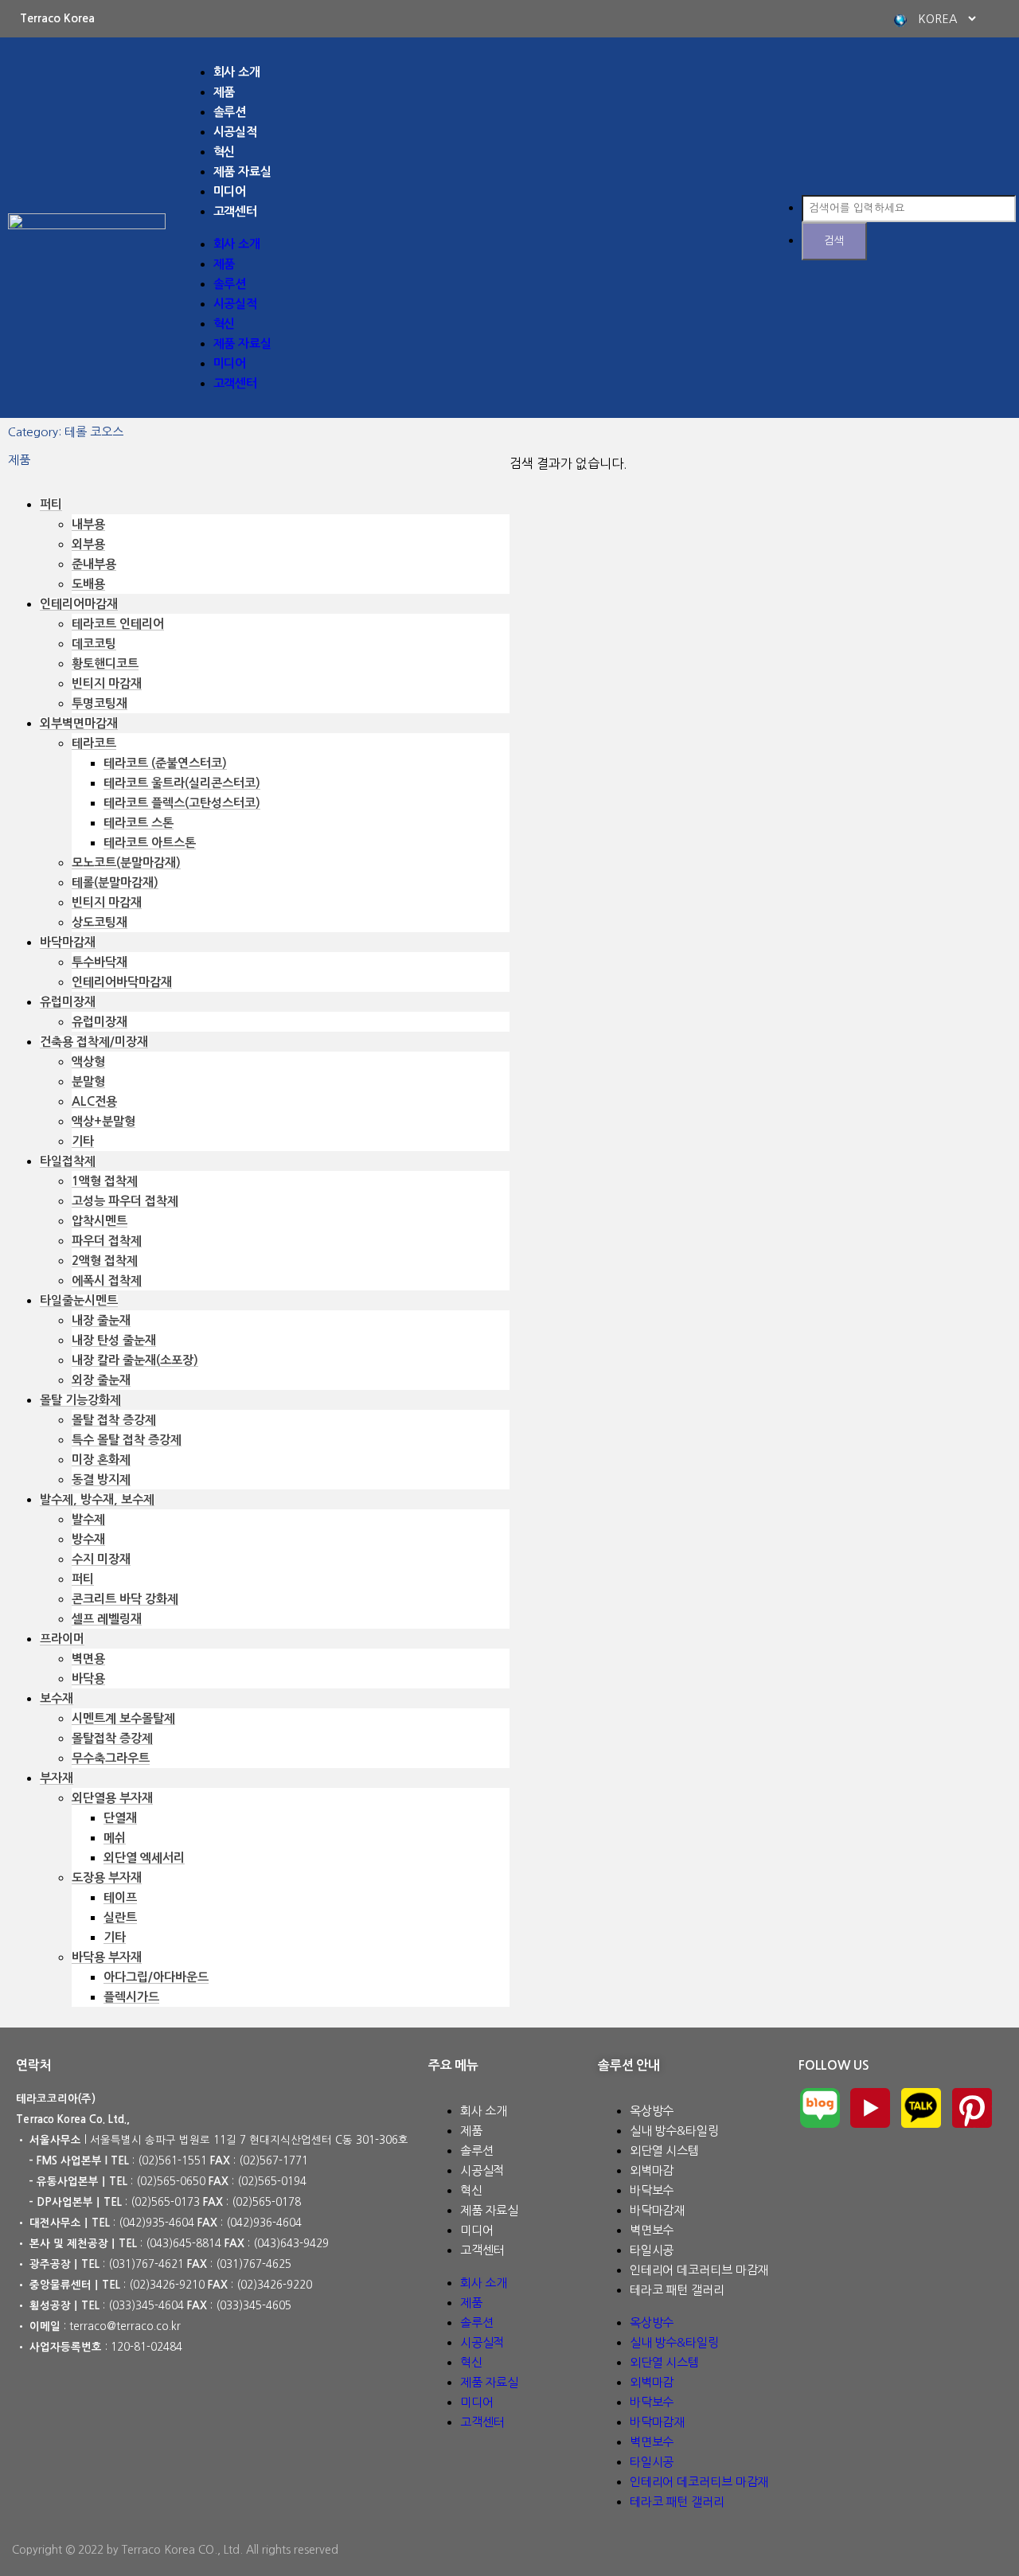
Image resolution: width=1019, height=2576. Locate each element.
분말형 (88, 1081)
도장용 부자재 (107, 1877)
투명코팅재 (100, 703)
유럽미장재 (68, 1002)
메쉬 (115, 1838)
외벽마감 (652, 2170)
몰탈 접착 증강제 (114, 1420)
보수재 (57, 1698)
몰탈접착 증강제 (112, 1738)
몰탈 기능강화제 (80, 1400)
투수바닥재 (100, 962)
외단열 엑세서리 (144, 1858)
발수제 (88, 1519)
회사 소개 (237, 72)
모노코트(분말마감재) (126, 863)
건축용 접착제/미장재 (94, 1042)
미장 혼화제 (101, 1460)
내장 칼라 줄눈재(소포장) (135, 1360)
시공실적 (236, 132)
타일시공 (652, 2250)
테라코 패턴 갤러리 (677, 2290)
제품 (224, 92)
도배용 (88, 584)
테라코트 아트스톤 (150, 843)
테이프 (120, 1897)
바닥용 (88, 1678)
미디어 (230, 191)
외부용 (88, 544)
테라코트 (94, 743)
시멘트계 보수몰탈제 (123, 1718)
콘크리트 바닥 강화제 (125, 1599)
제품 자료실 (242, 172)
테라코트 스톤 (139, 823)
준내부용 (94, 564)
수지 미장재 (101, 1559)
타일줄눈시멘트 (79, 1300)
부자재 (57, 1778)
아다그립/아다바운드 (156, 1977)
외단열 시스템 (664, 2151)
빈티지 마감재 (107, 683)
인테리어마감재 (79, 604)
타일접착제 (68, 1161)
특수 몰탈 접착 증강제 (127, 1440)
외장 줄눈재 (101, 1380)
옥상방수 (652, 2111)
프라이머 (62, 1639)
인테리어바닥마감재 (122, 982)
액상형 (88, 1062)
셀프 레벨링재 (107, 1619)
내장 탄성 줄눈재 (114, 1340)
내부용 (88, 524)
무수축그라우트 (111, 1758)
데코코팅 (94, 644)
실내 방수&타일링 (674, 2131)
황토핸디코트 (105, 664)
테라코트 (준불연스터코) (165, 763)
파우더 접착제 (107, 1241)
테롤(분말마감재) (115, 882)
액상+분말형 (103, 1121)
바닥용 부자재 (107, 1957)
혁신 (224, 152)
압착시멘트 (100, 1221)
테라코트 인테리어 (118, 624)
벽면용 (88, 1659)
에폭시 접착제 (107, 1280)
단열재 (120, 1818)
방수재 (88, 1539)
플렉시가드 (131, 1997)
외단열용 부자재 (112, 1798)
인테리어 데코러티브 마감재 (699, 2270)
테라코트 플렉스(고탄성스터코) (182, 803)
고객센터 (236, 211)
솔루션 (230, 112)
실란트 (120, 1917)
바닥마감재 (68, 942)
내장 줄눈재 (101, 1320)
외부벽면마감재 (79, 723)
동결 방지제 (101, 1479)
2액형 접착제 (105, 1261)
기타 (83, 1141)
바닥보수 (652, 2190)
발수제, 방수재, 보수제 (97, 1499)
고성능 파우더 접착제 (125, 1201)
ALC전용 (94, 1101)
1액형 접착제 (105, 1181)
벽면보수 (652, 2230)
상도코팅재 (100, 922)
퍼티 (51, 504)
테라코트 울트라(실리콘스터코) (182, 783)
